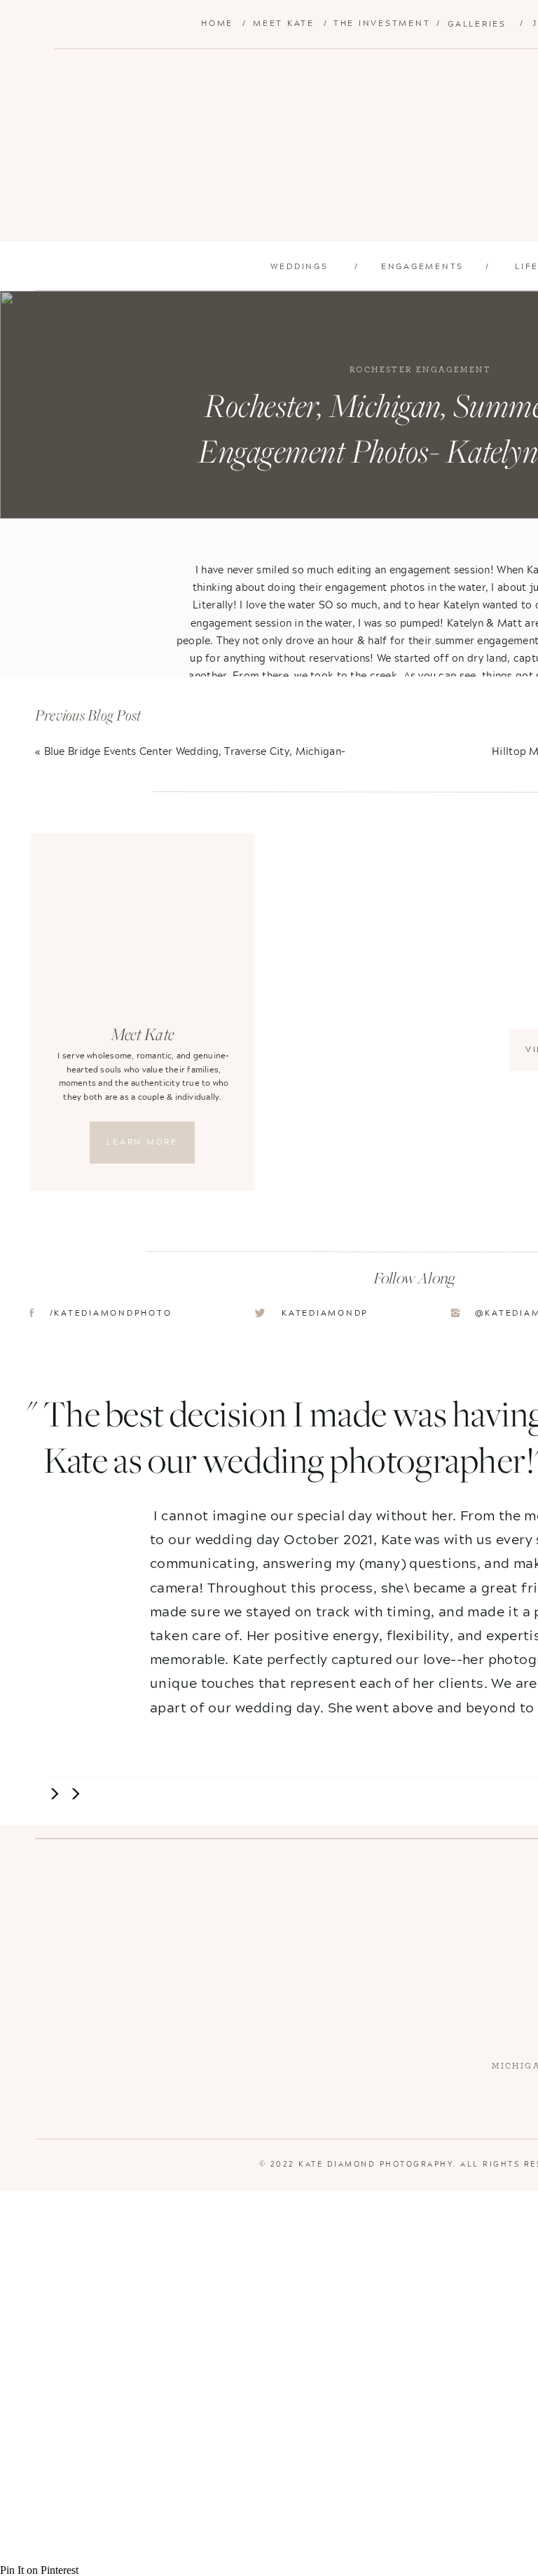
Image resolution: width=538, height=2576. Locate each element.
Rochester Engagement (420, 369)
